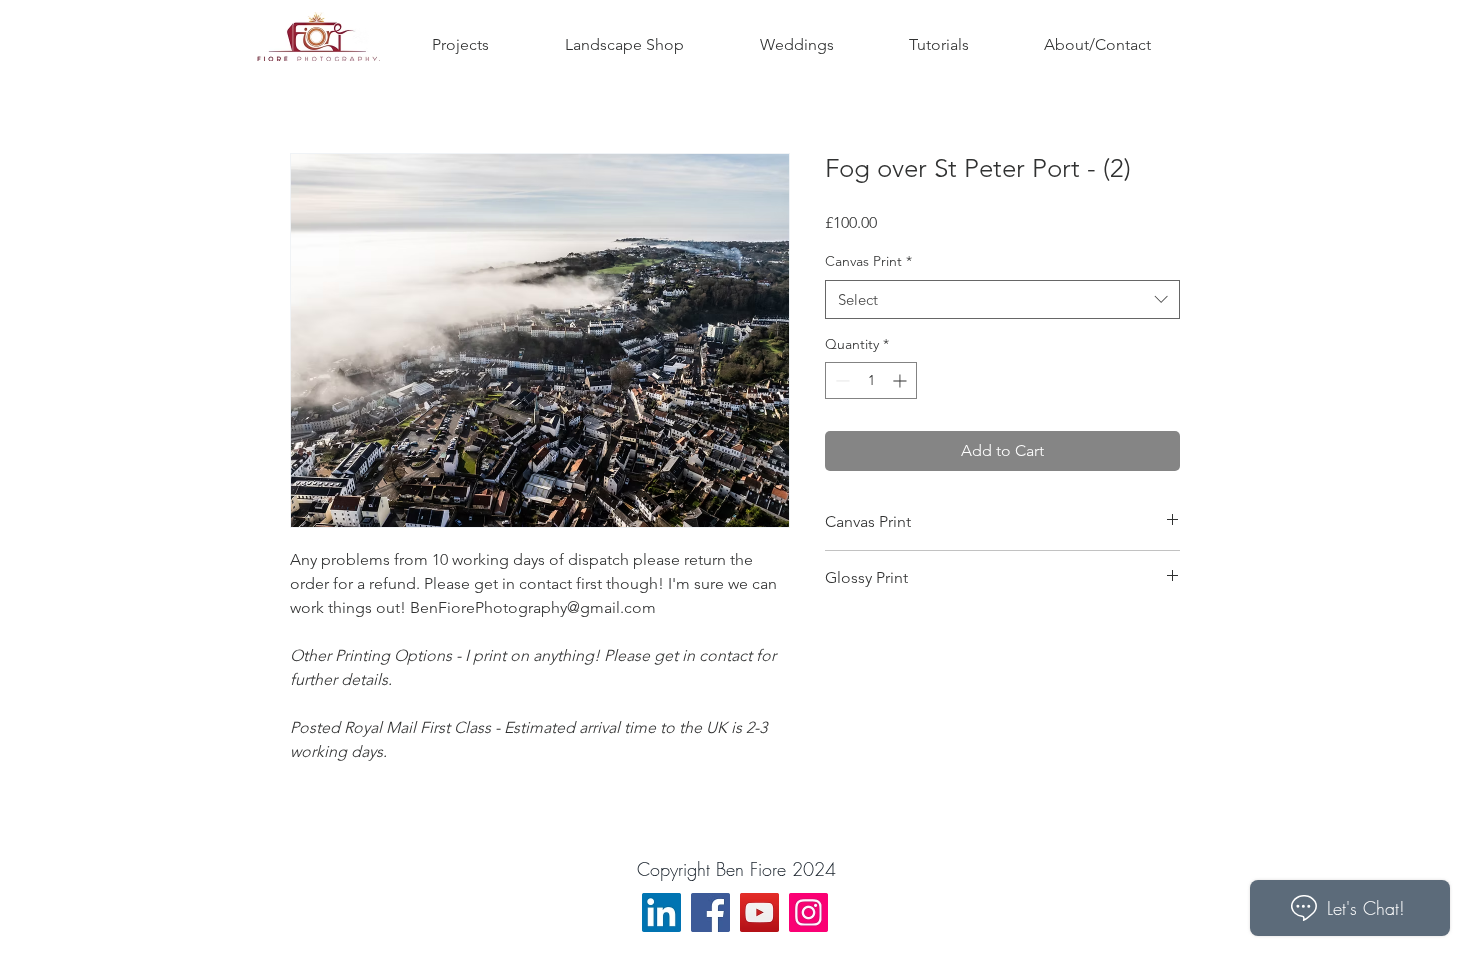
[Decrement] (840, 380)
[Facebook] (710, 912)
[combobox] (1002, 299)
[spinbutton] (871, 380)
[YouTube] (759, 912)
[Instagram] (808, 912)
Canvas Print (868, 261)
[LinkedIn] (661, 912)
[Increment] (901, 380)
